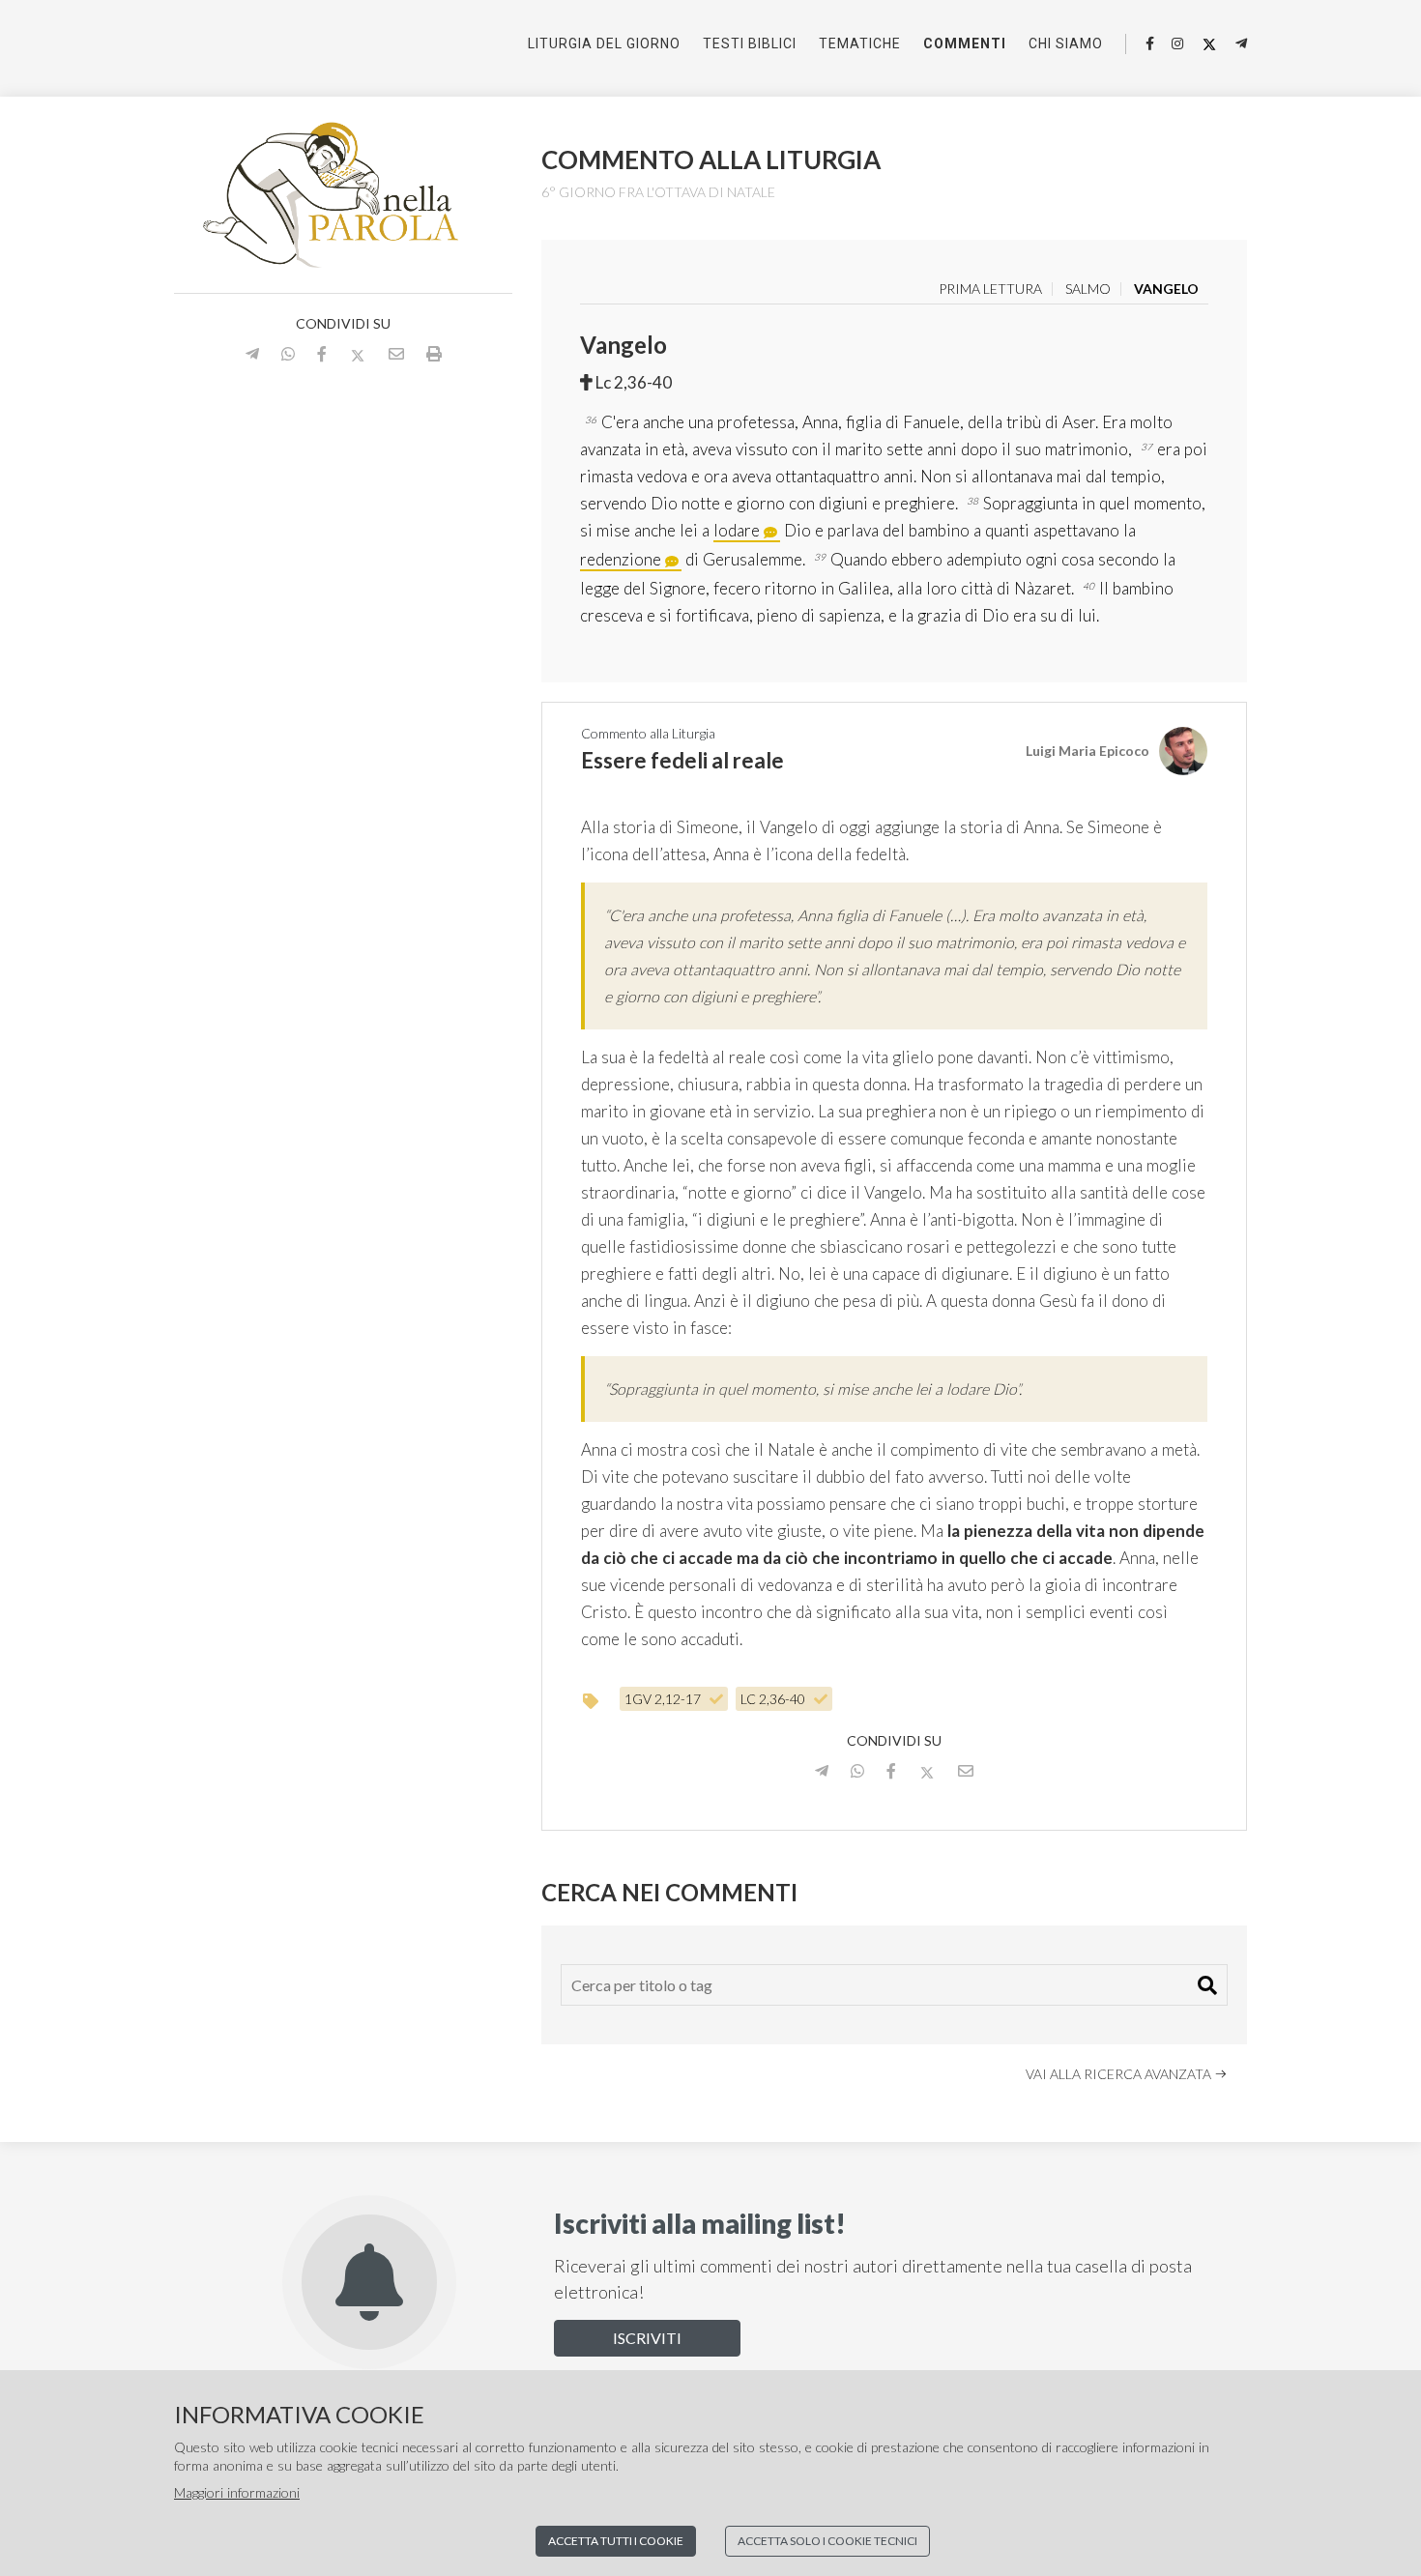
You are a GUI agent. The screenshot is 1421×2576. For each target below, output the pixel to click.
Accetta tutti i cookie (616, 2541)
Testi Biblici (750, 43)
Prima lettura (990, 289)
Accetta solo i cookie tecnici (827, 2541)
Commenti (965, 43)
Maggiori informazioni (237, 2492)
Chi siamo (1066, 43)
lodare (737, 530)
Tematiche (860, 43)
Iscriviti (647, 2338)
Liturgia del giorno (604, 43)
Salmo (1088, 289)
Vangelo (1166, 289)
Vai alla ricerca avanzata (1120, 2074)
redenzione (621, 559)
